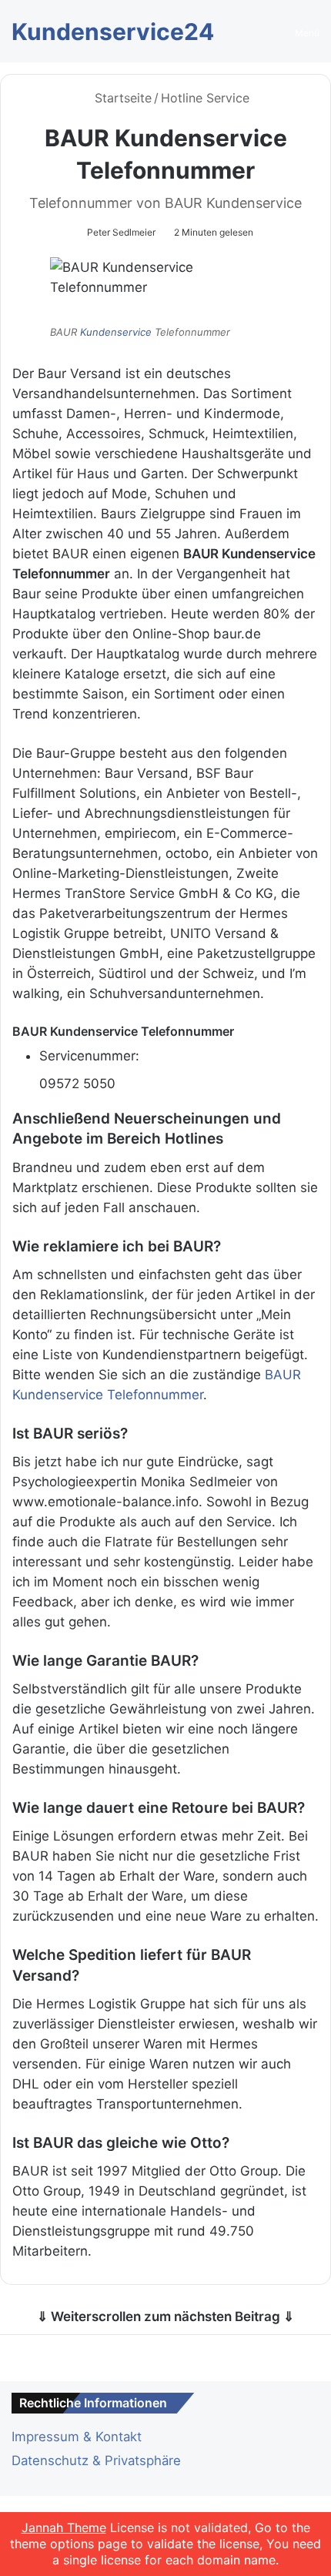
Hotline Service (205, 98)
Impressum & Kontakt (77, 2437)
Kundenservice (117, 332)
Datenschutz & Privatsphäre (96, 2460)
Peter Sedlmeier (121, 232)
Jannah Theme (64, 2527)
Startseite (121, 98)
